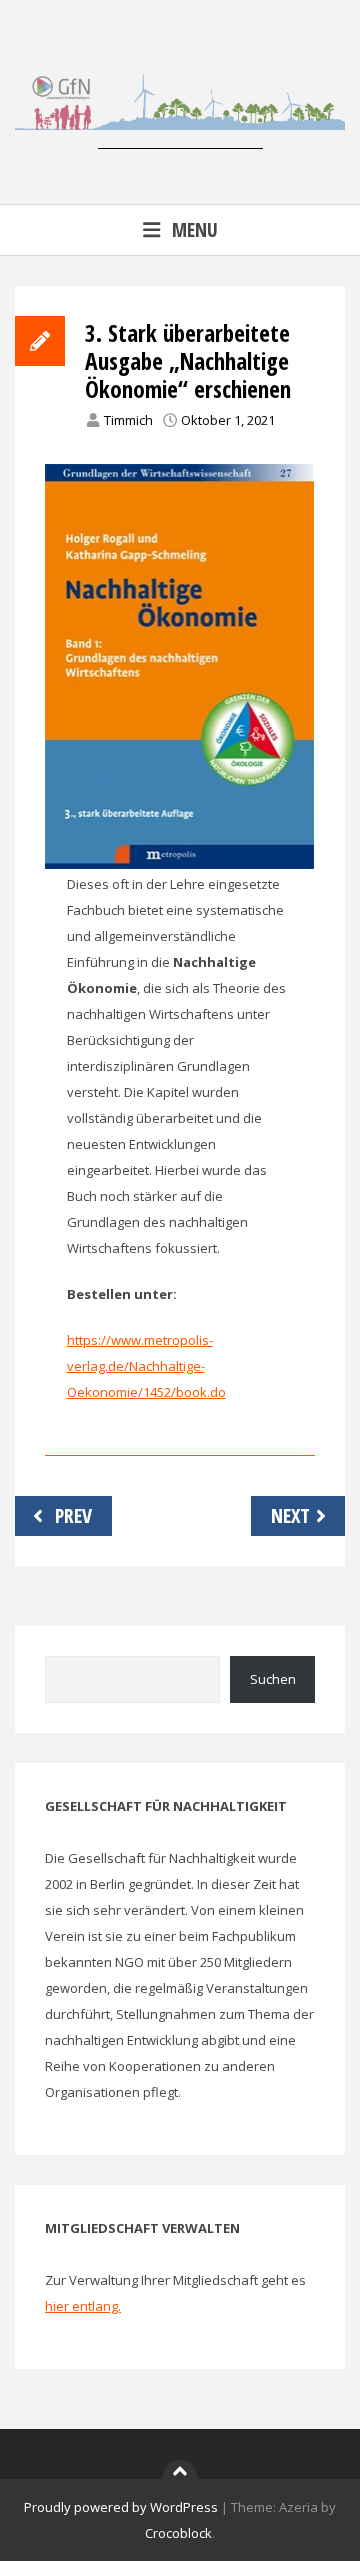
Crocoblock (178, 2533)
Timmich (128, 420)
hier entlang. (83, 2306)
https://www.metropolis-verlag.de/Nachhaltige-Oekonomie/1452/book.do (146, 1366)
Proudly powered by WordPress (121, 2507)
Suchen (273, 1679)
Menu (195, 229)
